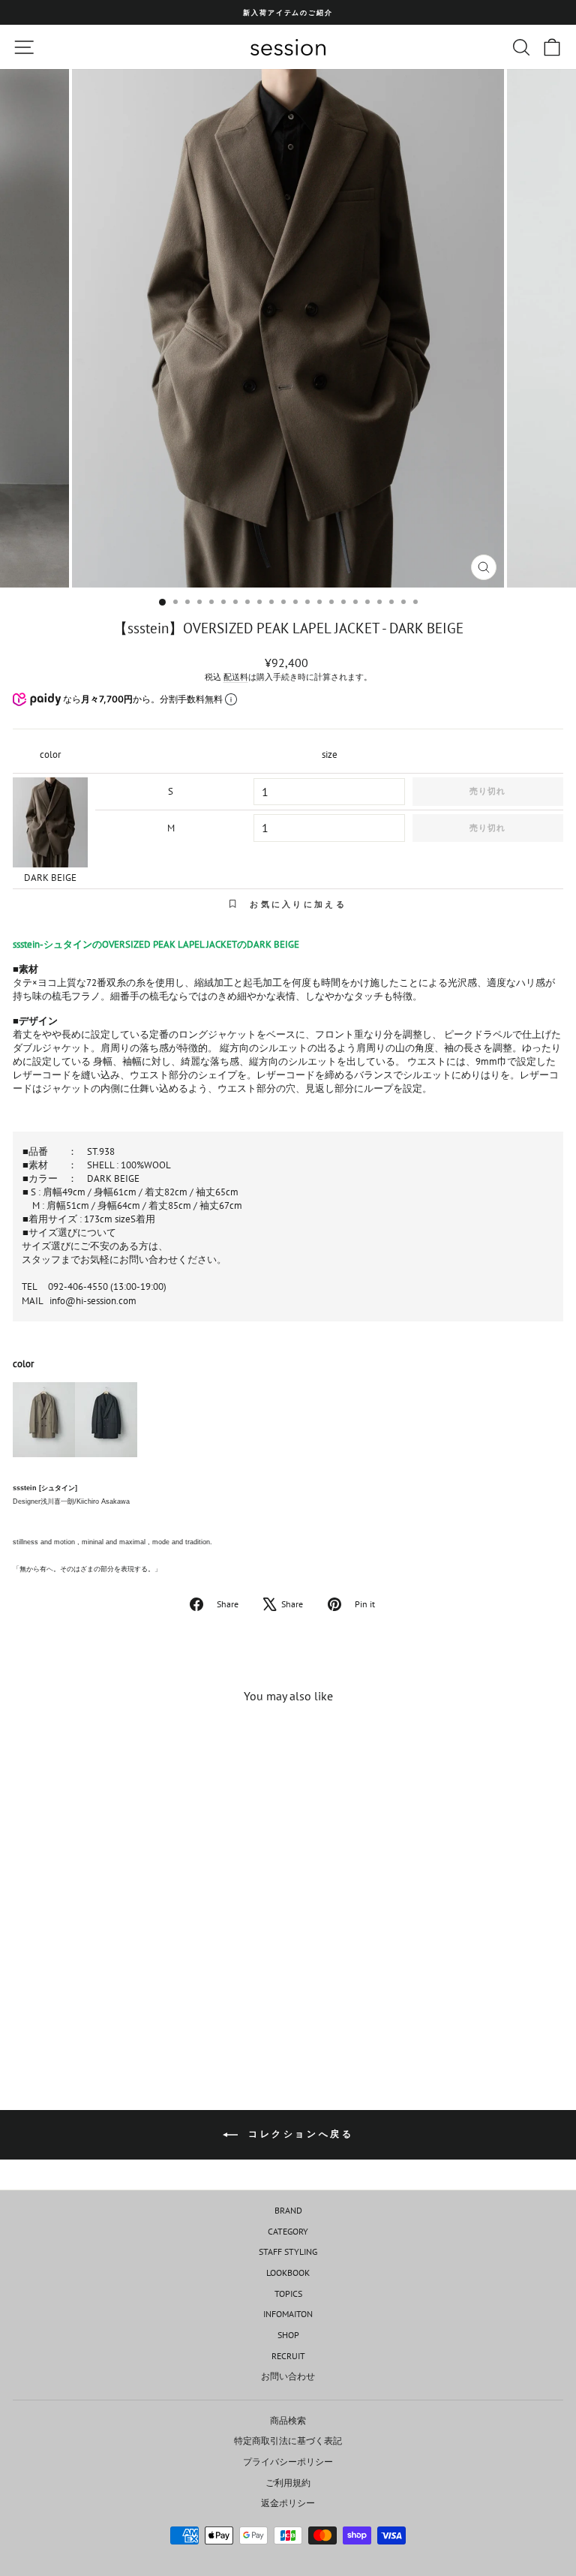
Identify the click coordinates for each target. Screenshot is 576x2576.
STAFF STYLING (288, 2251)
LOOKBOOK (288, 2272)
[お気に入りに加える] (206, 1744)
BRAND (288, 2210)
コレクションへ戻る (299, 2134)
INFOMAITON (288, 2314)
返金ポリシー (288, 2503)
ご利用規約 (288, 2483)
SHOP (288, 2335)
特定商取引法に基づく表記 (288, 2441)
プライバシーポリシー (288, 2462)
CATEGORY (288, 2231)
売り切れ (487, 791)
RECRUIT (288, 2356)
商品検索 (288, 2420)
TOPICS (288, 2293)
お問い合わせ (288, 2376)
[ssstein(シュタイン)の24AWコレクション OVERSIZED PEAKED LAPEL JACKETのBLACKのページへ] (106, 1426)
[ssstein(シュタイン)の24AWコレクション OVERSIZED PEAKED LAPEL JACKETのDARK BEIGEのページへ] (44, 1426)
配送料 (236, 677)
